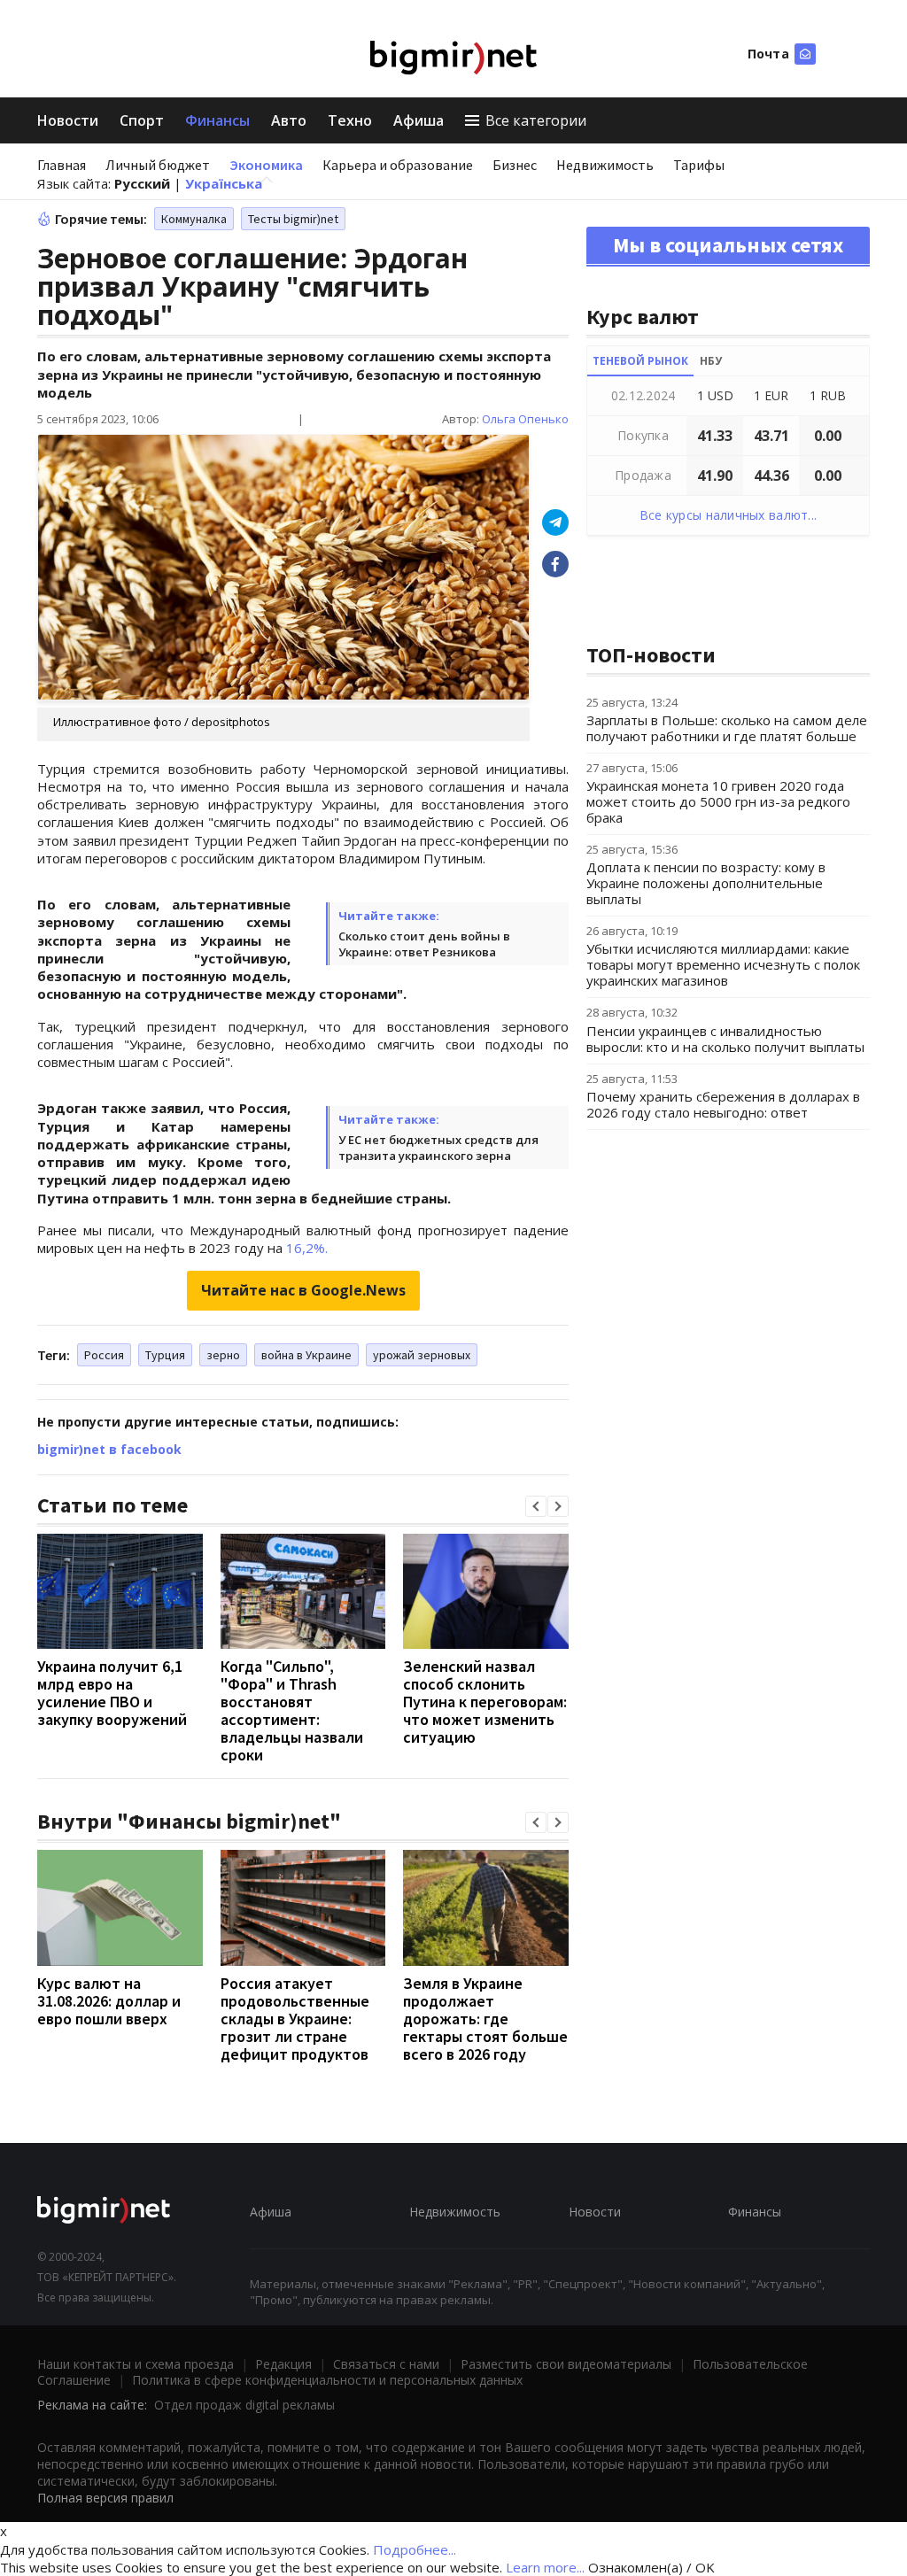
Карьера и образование (398, 165)
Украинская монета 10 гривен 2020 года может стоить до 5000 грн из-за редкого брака (718, 801)
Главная (62, 165)
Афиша (419, 120)
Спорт (142, 120)
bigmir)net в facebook (109, 1449)
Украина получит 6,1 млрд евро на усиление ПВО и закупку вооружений (112, 1693)
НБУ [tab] (711, 361)
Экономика (266, 165)
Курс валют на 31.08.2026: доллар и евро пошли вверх (109, 2001)
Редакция (283, 2364)
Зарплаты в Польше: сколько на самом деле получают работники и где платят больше (727, 728)
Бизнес (515, 165)
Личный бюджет (158, 165)
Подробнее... (415, 2549)
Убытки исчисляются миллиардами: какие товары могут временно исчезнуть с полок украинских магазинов (723, 964)
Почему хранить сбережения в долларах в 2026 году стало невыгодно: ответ (723, 1104)
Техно (350, 120)
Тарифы (699, 165)
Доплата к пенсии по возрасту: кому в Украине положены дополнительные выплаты (706, 883)
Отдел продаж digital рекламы (244, 2405)
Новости (68, 120)
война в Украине (306, 1355)
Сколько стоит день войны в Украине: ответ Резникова (424, 944)
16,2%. (307, 1248)
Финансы (217, 120)
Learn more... (545, 2567)
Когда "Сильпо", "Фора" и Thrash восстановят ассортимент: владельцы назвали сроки (292, 1710)
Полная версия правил (105, 2498)
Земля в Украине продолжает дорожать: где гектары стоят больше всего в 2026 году (485, 2019)
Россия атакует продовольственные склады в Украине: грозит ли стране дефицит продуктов (295, 2019)
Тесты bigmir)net (293, 219)
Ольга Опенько (525, 419)
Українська (224, 183)
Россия (104, 1355)
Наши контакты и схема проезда (136, 2364)
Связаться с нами (386, 2364)
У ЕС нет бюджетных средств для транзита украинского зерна (438, 1148)
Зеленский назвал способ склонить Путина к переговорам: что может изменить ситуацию (485, 1702)
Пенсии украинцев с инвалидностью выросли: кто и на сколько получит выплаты (725, 1039)
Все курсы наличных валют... (729, 515)
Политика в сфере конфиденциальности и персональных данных (327, 2380)
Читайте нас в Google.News (303, 1290)
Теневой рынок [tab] (640, 361)
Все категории (536, 120)
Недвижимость (605, 165)
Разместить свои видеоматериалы (566, 2364)
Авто (289, 120)
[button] (536, 1506)
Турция (165, 1355)
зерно (223, 1355)
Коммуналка (194, 219)
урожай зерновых (422, 1355)
